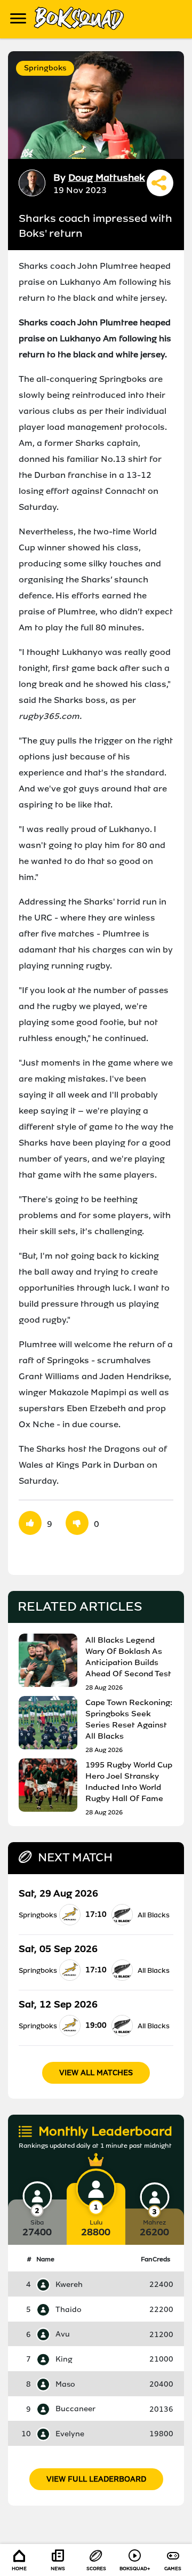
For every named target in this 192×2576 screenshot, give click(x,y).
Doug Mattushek (107, 178)
